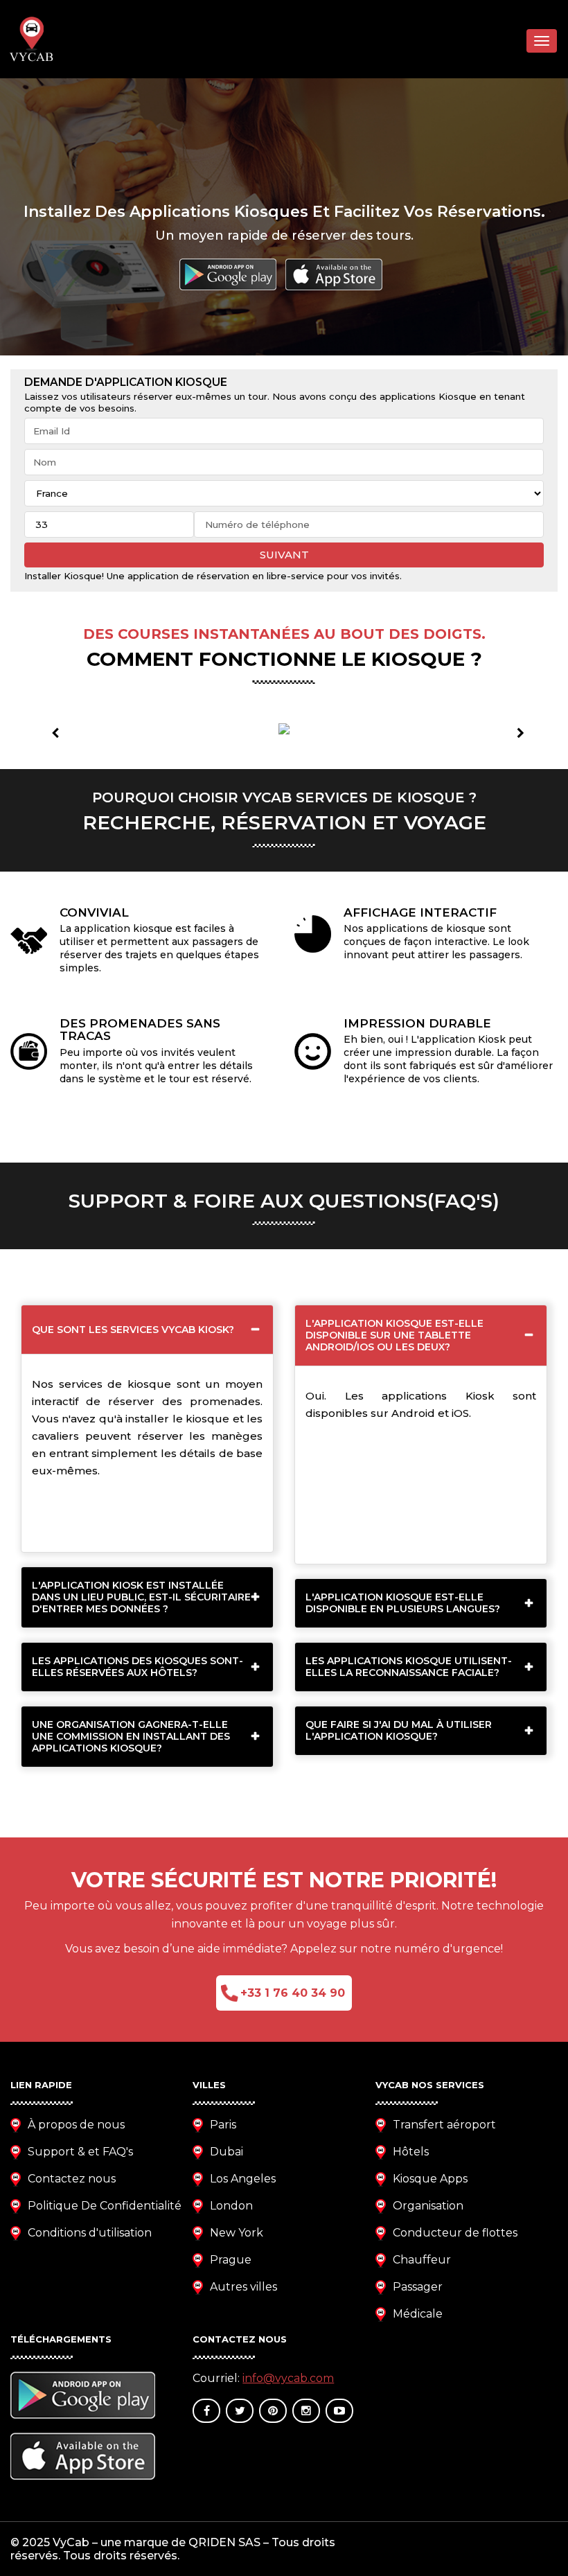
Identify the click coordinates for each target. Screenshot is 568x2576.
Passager (418, 2287)
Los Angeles (243, 2179)
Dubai (227, 2152)
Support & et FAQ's (80, 2152)
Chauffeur (422, 2260)
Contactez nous (72, 2179)
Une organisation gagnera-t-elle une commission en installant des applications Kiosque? (131, 1736)
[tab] (147, 1330)
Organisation (428, 2206)
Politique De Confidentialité (105, 2206)
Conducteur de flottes (455, 2233)
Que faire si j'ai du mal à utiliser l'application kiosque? (399, 1730)
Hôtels (411, 2152)
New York (237, 2233)
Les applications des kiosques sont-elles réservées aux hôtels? (137, 1667)
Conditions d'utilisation (90, 2233)
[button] (52, 728)
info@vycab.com (288, 2378)
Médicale (418, 2314)
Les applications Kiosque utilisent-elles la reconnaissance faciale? (409, 1667)
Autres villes (243, 2287)
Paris (223, 2125)
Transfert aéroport (444, 2125)
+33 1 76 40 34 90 (293, 1993)
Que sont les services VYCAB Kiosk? (133, 1330)
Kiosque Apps (430, 2179)
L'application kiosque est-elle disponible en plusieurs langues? (403, 1603)
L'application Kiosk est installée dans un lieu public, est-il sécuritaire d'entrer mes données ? (141, 1597)
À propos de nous (76, 2125)
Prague (231, 2260)
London (231, 2206)
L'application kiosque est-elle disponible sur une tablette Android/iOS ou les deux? (394, 1335)
